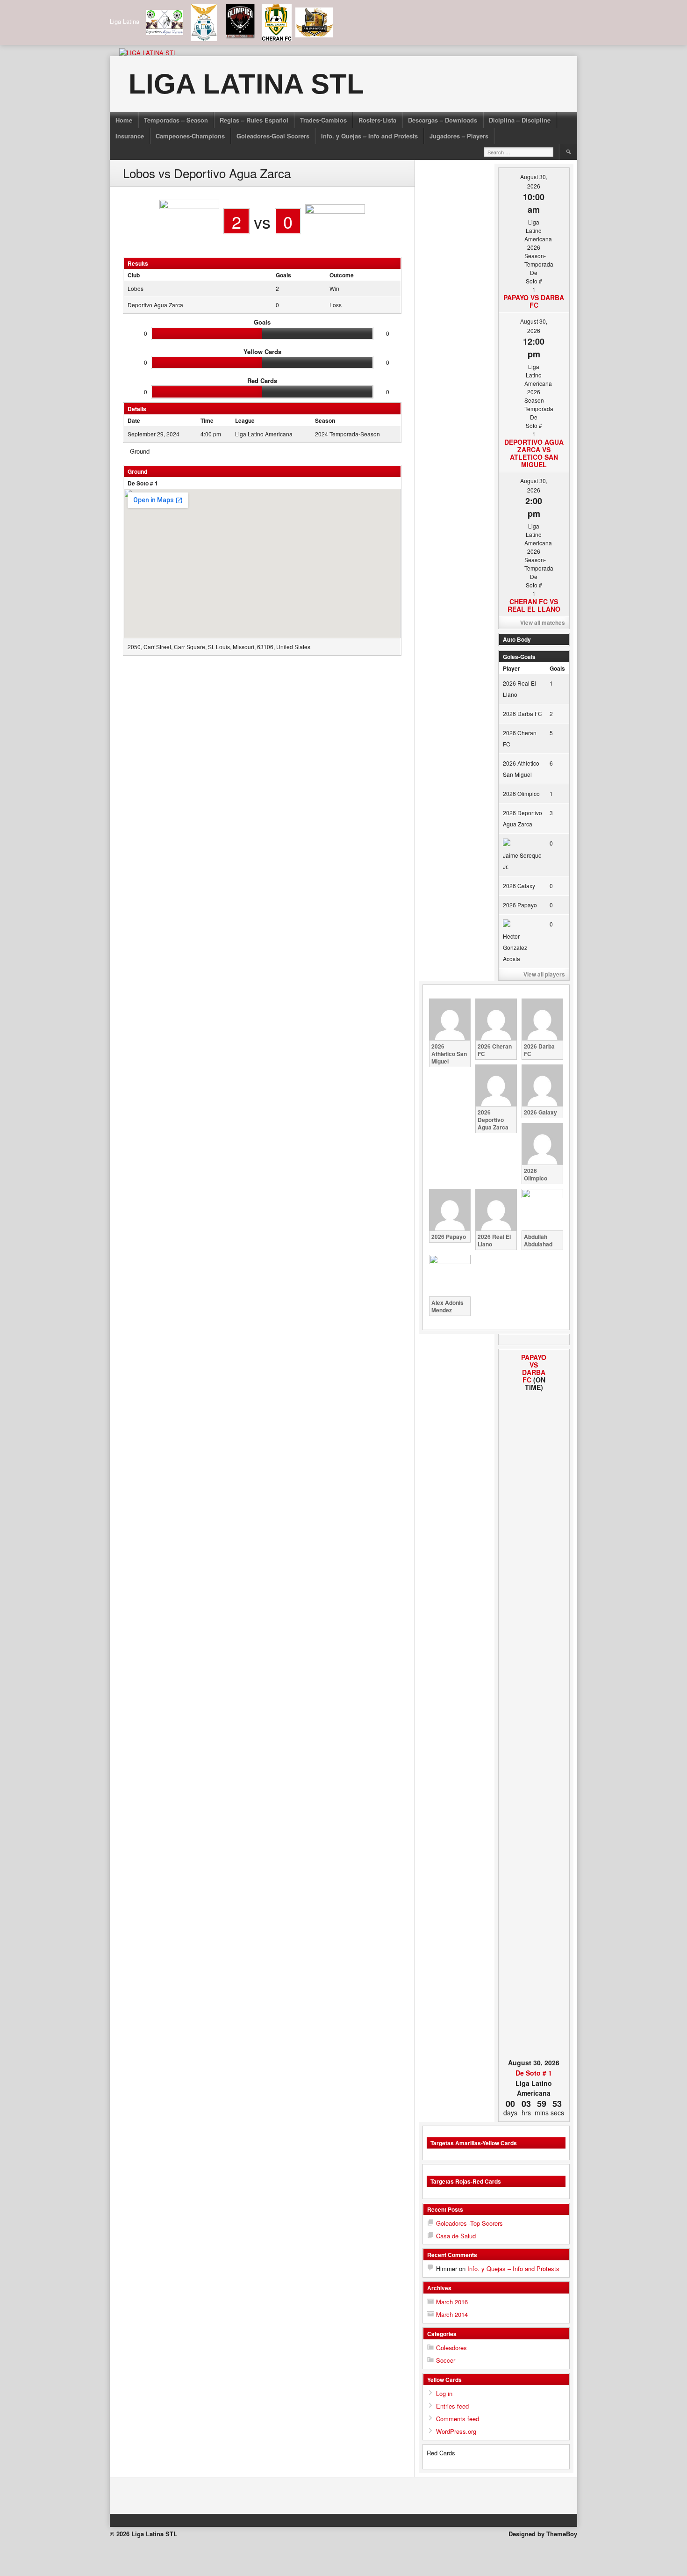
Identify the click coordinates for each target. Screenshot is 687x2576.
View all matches (543, 622)
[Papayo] (509, 1705)
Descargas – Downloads (443, 120)
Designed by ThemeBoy (543, 2534)
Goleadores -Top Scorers (469, 2223)
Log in (444, 2393)
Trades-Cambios (323, 120)
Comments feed (458, 2419)
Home (124, 120)
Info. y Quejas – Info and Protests (369, 136)
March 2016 (452, 2302)
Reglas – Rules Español (254, 120)
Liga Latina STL (246, 84)
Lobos (136, 288)
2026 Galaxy (519, 886)
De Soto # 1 (143, 483)
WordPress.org (456, 2431)
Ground (140, 451)
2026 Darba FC (522, 713)
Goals (557, 668)
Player (512, 668)
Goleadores (451, 2348)
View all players (544, 974)
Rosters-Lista (377, 120)
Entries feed (452, 2406)
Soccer (446, 2360)
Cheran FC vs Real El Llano (534, 605)
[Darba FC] (559, 1705)
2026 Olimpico (521, 793)
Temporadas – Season (176, 120)
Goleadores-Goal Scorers (273, 136)
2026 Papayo (520, 905)
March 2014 (452, 2314)
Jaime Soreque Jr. (522, 861)
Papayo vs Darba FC (534, 301)
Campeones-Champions (190, 136)
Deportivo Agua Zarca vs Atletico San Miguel (534, 453)
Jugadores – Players (459, 136)
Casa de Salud (456, 2236)
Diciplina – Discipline (520, 120)
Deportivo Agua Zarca (155, 305)
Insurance (130, 136)
